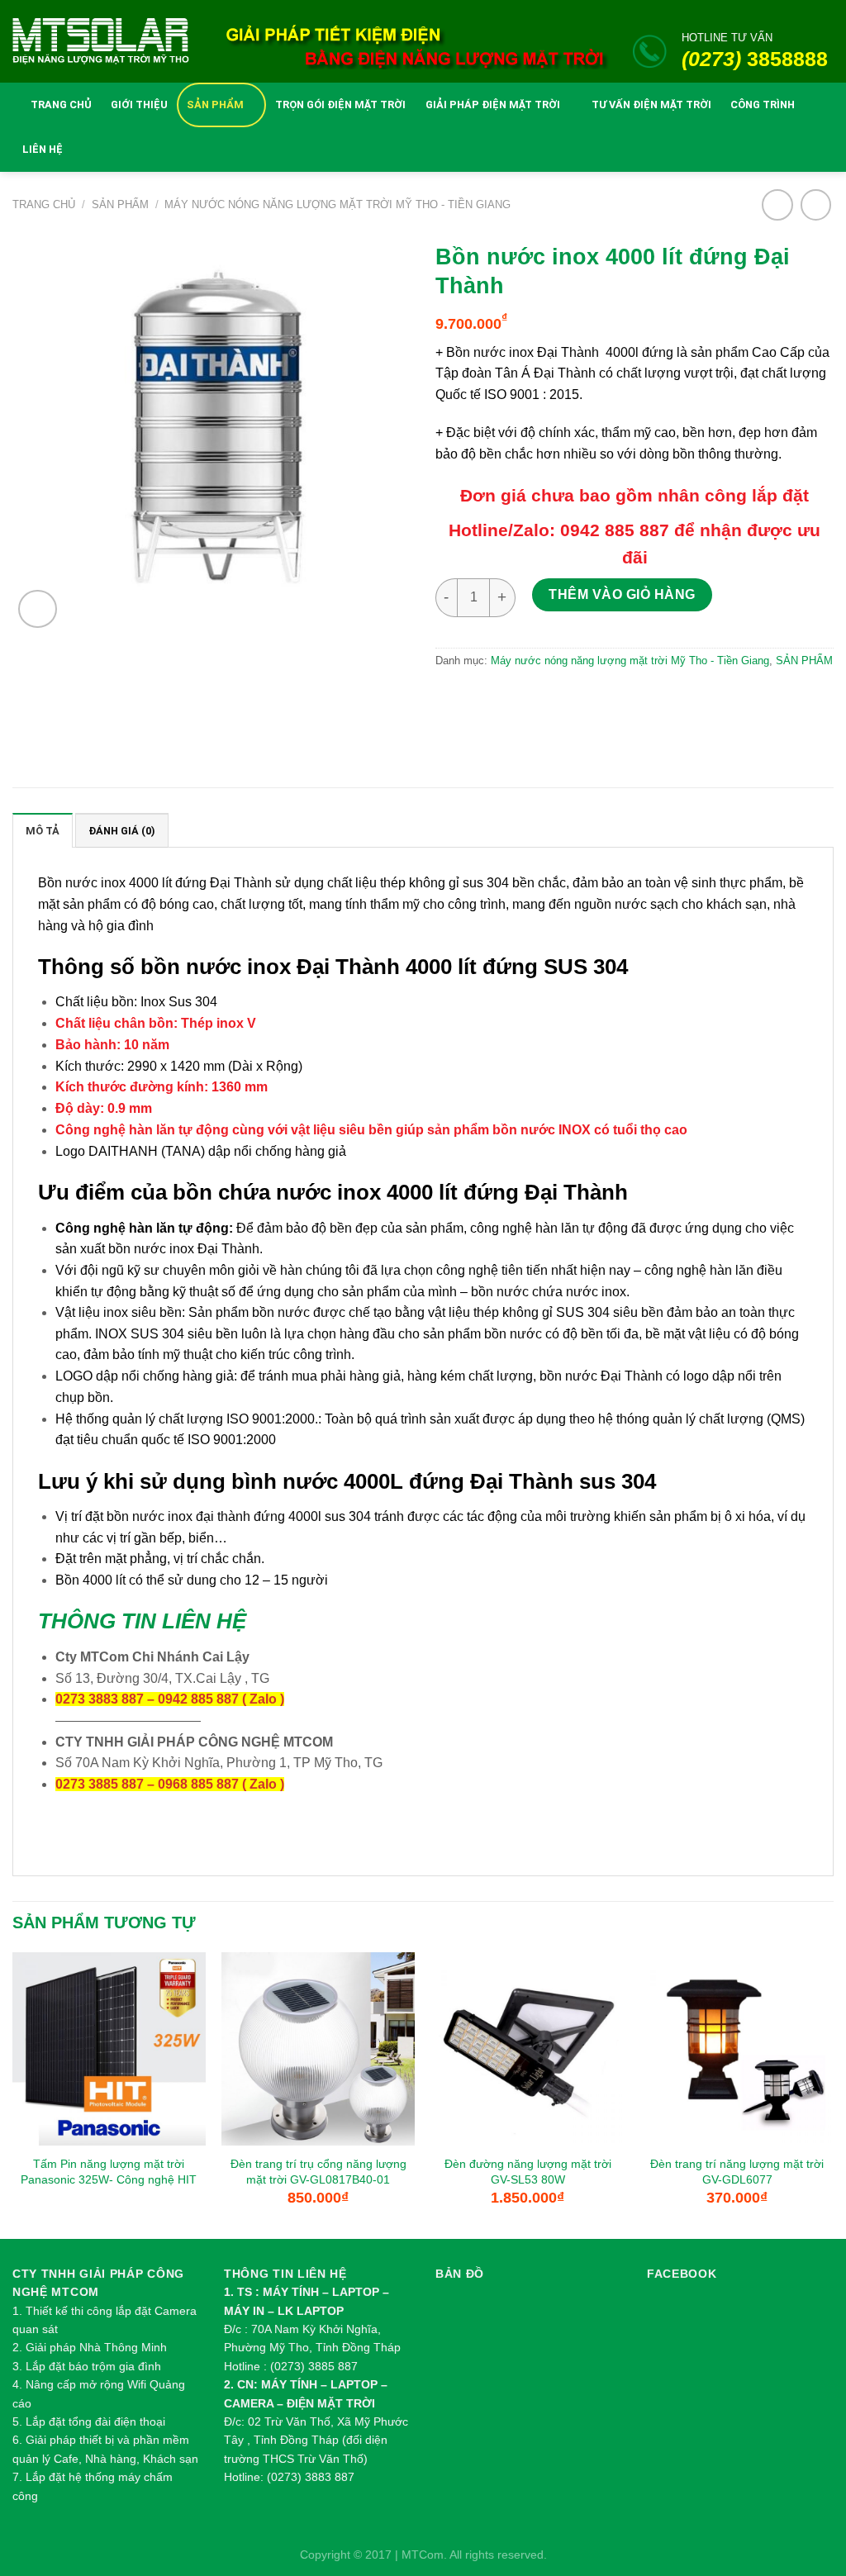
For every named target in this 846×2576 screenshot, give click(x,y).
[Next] (833, 2094)
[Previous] (13, 2094)
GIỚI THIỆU (139, 105)
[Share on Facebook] (453, 700)
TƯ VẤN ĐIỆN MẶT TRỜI (651, 105)
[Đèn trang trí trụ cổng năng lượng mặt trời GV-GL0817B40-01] (318, 2049)
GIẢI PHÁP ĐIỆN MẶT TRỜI (493, 105)
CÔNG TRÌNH (763, 105)
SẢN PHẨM (215, 105)
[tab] (43, 830)
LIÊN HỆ (43, 149)
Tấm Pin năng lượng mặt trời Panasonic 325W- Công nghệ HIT (109, 2172)
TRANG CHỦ (61, 105)
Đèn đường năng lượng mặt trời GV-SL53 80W (528, 2172)
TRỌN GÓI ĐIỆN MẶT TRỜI (340, 105)
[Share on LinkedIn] (596, 700)
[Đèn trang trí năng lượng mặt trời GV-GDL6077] (737, 2049)
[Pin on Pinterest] (561, 700)
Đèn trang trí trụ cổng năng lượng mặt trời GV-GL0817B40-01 (318, 2172)
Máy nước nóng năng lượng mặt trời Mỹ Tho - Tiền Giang (337, 204)
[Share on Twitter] (489, 700)
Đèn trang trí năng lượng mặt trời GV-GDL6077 (737, 2172)
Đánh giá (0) (122, 831)
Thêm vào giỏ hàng (622, 594)
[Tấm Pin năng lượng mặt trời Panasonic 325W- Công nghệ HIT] (109, 2049)
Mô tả (43, 831)
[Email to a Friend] (524, 700)
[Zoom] (37, 609)
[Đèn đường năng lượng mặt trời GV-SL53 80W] (528, 2049)
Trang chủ (44, 204)
